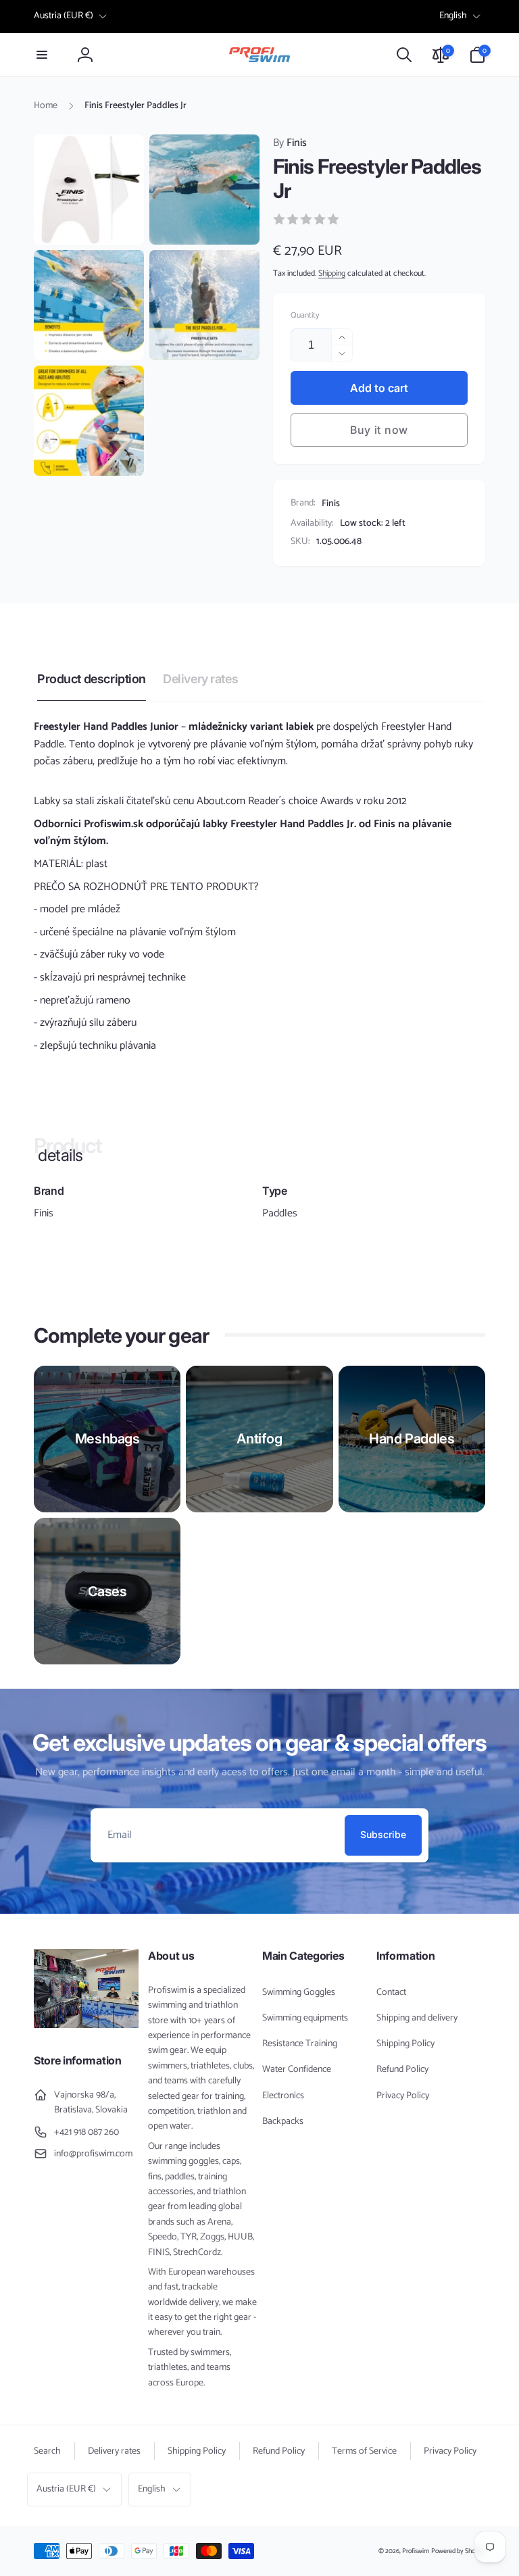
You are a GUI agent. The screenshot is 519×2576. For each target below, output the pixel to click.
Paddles (280, 1214)
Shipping (332, 273)
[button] (42, 55)
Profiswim (416, 2551)
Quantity (305, 315)
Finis (290, 143)
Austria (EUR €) (64, 16)
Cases (107, 1591)
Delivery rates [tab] (200, 679)
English (453, 16)
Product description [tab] (92, 679)
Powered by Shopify (458, 2551)
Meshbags (107, 1439)
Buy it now (379, 430)
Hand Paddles (412, 1439)
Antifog (259, 1439)
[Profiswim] (86, 2025)
